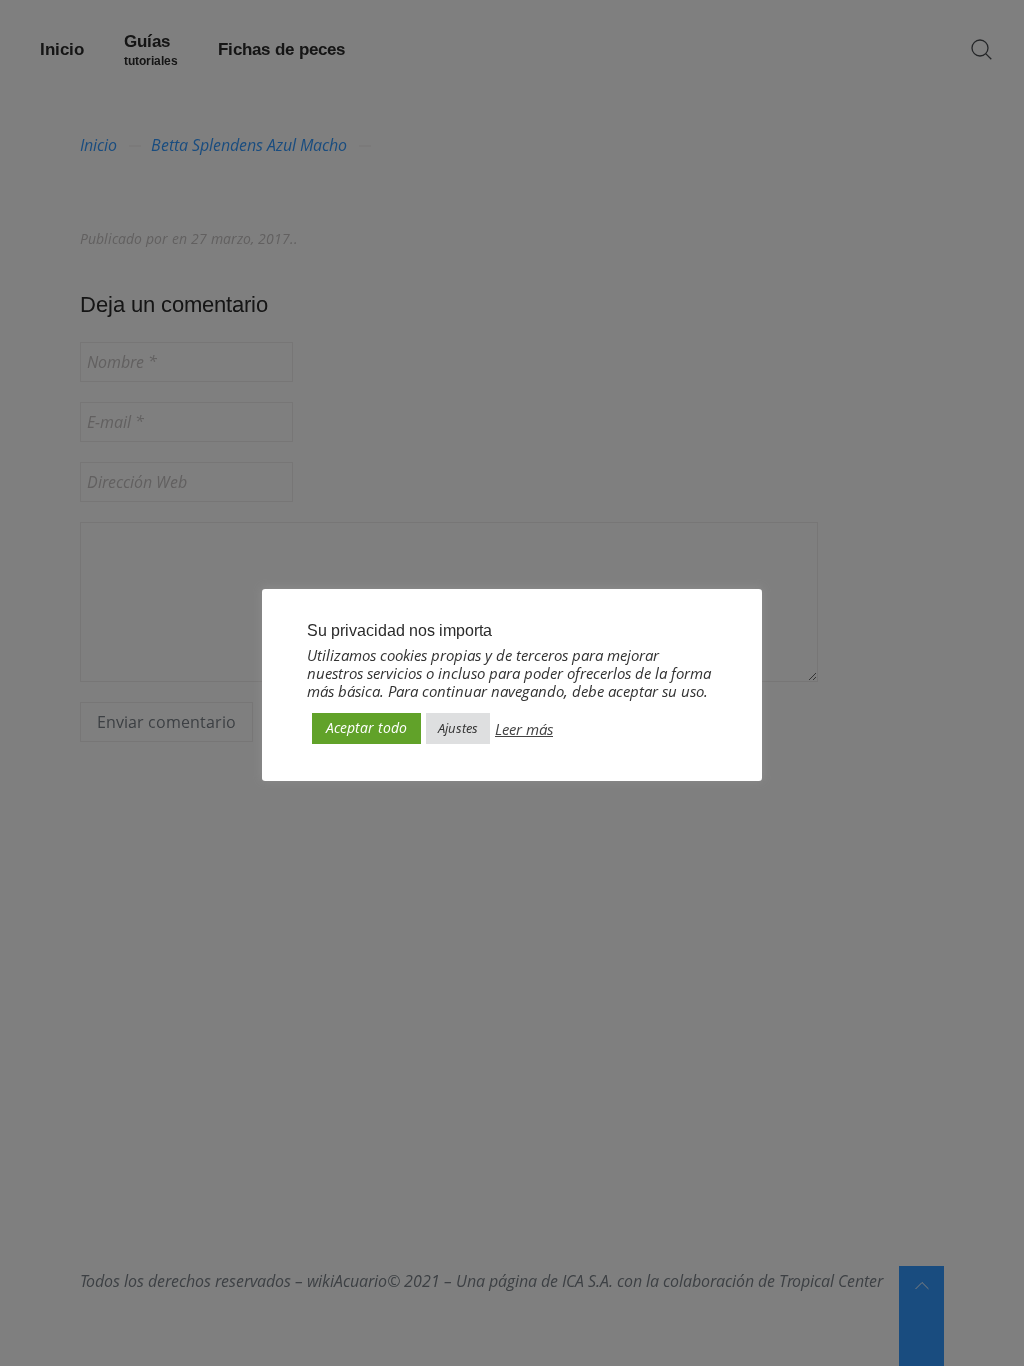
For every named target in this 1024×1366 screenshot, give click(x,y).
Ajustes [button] (458, 728)
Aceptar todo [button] (366, 727)
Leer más (524, 729)
